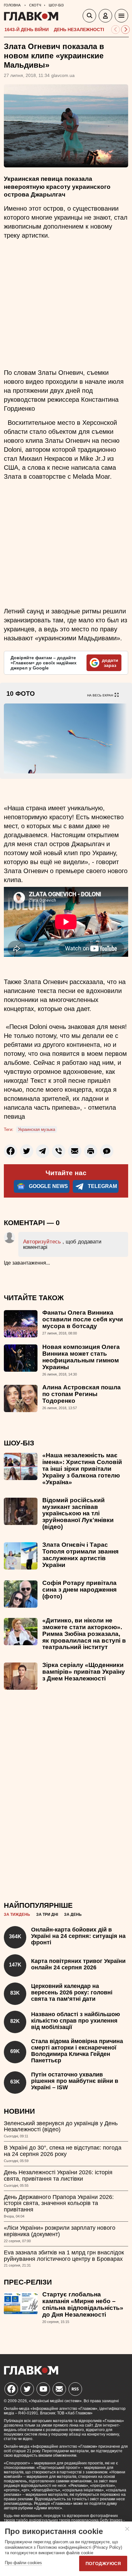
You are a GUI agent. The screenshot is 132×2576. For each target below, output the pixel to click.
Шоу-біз (19, 1443)
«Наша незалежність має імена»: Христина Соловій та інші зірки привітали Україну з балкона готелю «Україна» (82, 1469)
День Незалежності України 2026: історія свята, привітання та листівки (58, 2176)
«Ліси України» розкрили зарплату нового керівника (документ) (60, 2231)
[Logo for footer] (31, 2373)
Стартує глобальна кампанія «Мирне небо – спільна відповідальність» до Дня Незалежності (83, 2304)
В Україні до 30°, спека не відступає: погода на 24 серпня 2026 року (63, 2151)
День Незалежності (79, 29)
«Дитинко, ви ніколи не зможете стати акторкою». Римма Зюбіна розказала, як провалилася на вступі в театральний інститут (84, 1634)
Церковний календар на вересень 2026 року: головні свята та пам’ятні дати (72, 1992)
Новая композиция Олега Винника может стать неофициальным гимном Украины (81, 1357)
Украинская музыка (37, 1129)
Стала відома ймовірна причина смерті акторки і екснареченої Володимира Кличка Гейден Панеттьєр (77, 2051)
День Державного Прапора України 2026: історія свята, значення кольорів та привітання (59, 2203)
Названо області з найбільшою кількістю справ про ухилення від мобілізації (75, 2021)
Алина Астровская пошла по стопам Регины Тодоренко (82, 1394)
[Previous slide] (116, 30)
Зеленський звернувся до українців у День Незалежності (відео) (61, 2126)
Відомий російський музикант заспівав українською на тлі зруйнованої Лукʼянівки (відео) (78, 1514)
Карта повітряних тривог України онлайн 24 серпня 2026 (78, 1964)
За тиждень (17, 1915)
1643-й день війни (27, 29)
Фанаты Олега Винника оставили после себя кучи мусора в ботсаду (83, 1319)
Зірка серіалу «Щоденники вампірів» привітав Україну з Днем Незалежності (84, 1672)
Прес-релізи (28, 2282)
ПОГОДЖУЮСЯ (103, 2563)
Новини (19, 2111)
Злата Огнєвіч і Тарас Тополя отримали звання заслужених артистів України (80, 1555)
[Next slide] (125, 30)
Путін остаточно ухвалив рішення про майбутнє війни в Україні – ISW (75, 2081)
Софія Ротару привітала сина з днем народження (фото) (79, 1590)
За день (73, 1915)
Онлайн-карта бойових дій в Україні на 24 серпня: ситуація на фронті (78, 1936)
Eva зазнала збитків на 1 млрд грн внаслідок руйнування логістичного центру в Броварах (64, 2256)
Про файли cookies (23, 2563)
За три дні (47, 1915)
